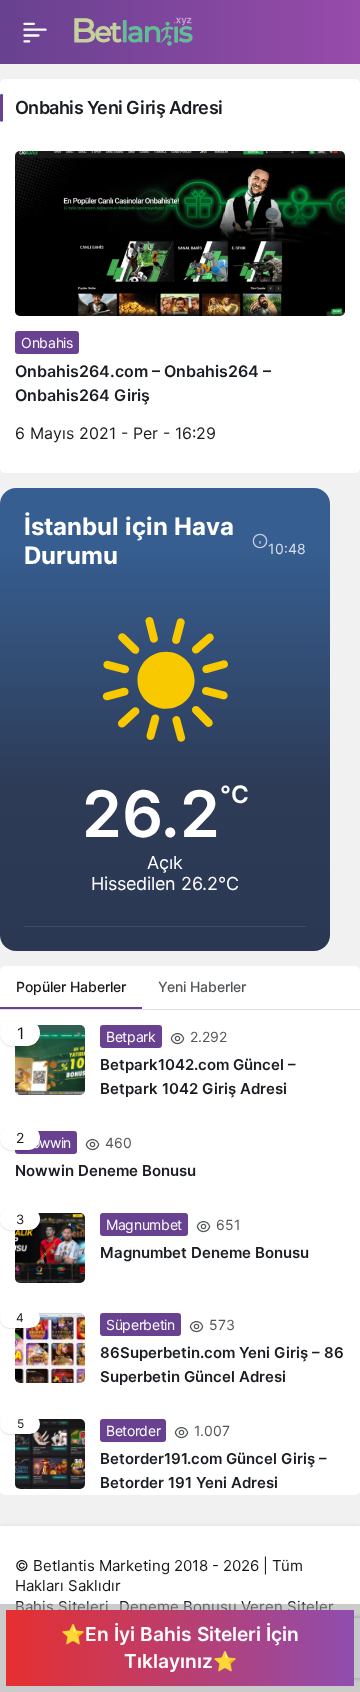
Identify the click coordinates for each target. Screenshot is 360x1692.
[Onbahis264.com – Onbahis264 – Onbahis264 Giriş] (180, 304)
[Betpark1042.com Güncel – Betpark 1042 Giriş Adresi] (180, 1063)
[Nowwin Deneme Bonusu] (180, 1157)
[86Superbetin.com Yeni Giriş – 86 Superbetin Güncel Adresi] (180, 1351)
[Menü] (35, 32)
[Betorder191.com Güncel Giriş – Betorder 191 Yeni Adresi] (180, 1449)
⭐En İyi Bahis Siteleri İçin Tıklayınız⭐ (180, 1647)
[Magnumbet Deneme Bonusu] (180, 1248)
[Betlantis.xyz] (133, 30)
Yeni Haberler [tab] (202, 986)
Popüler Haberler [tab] (71, 986)
